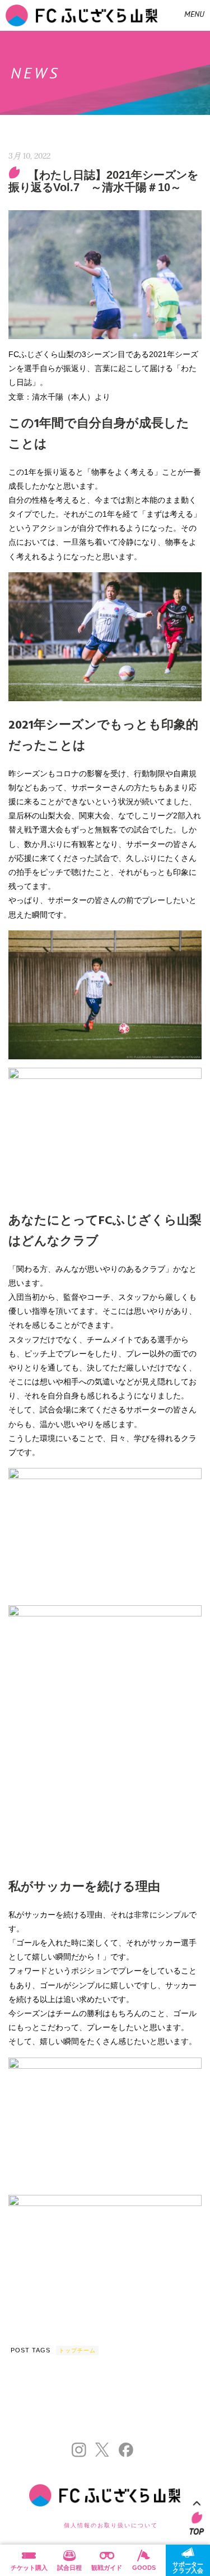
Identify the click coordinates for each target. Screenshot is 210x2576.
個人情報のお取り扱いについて (111, 2525)
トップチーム (77, 2350)
